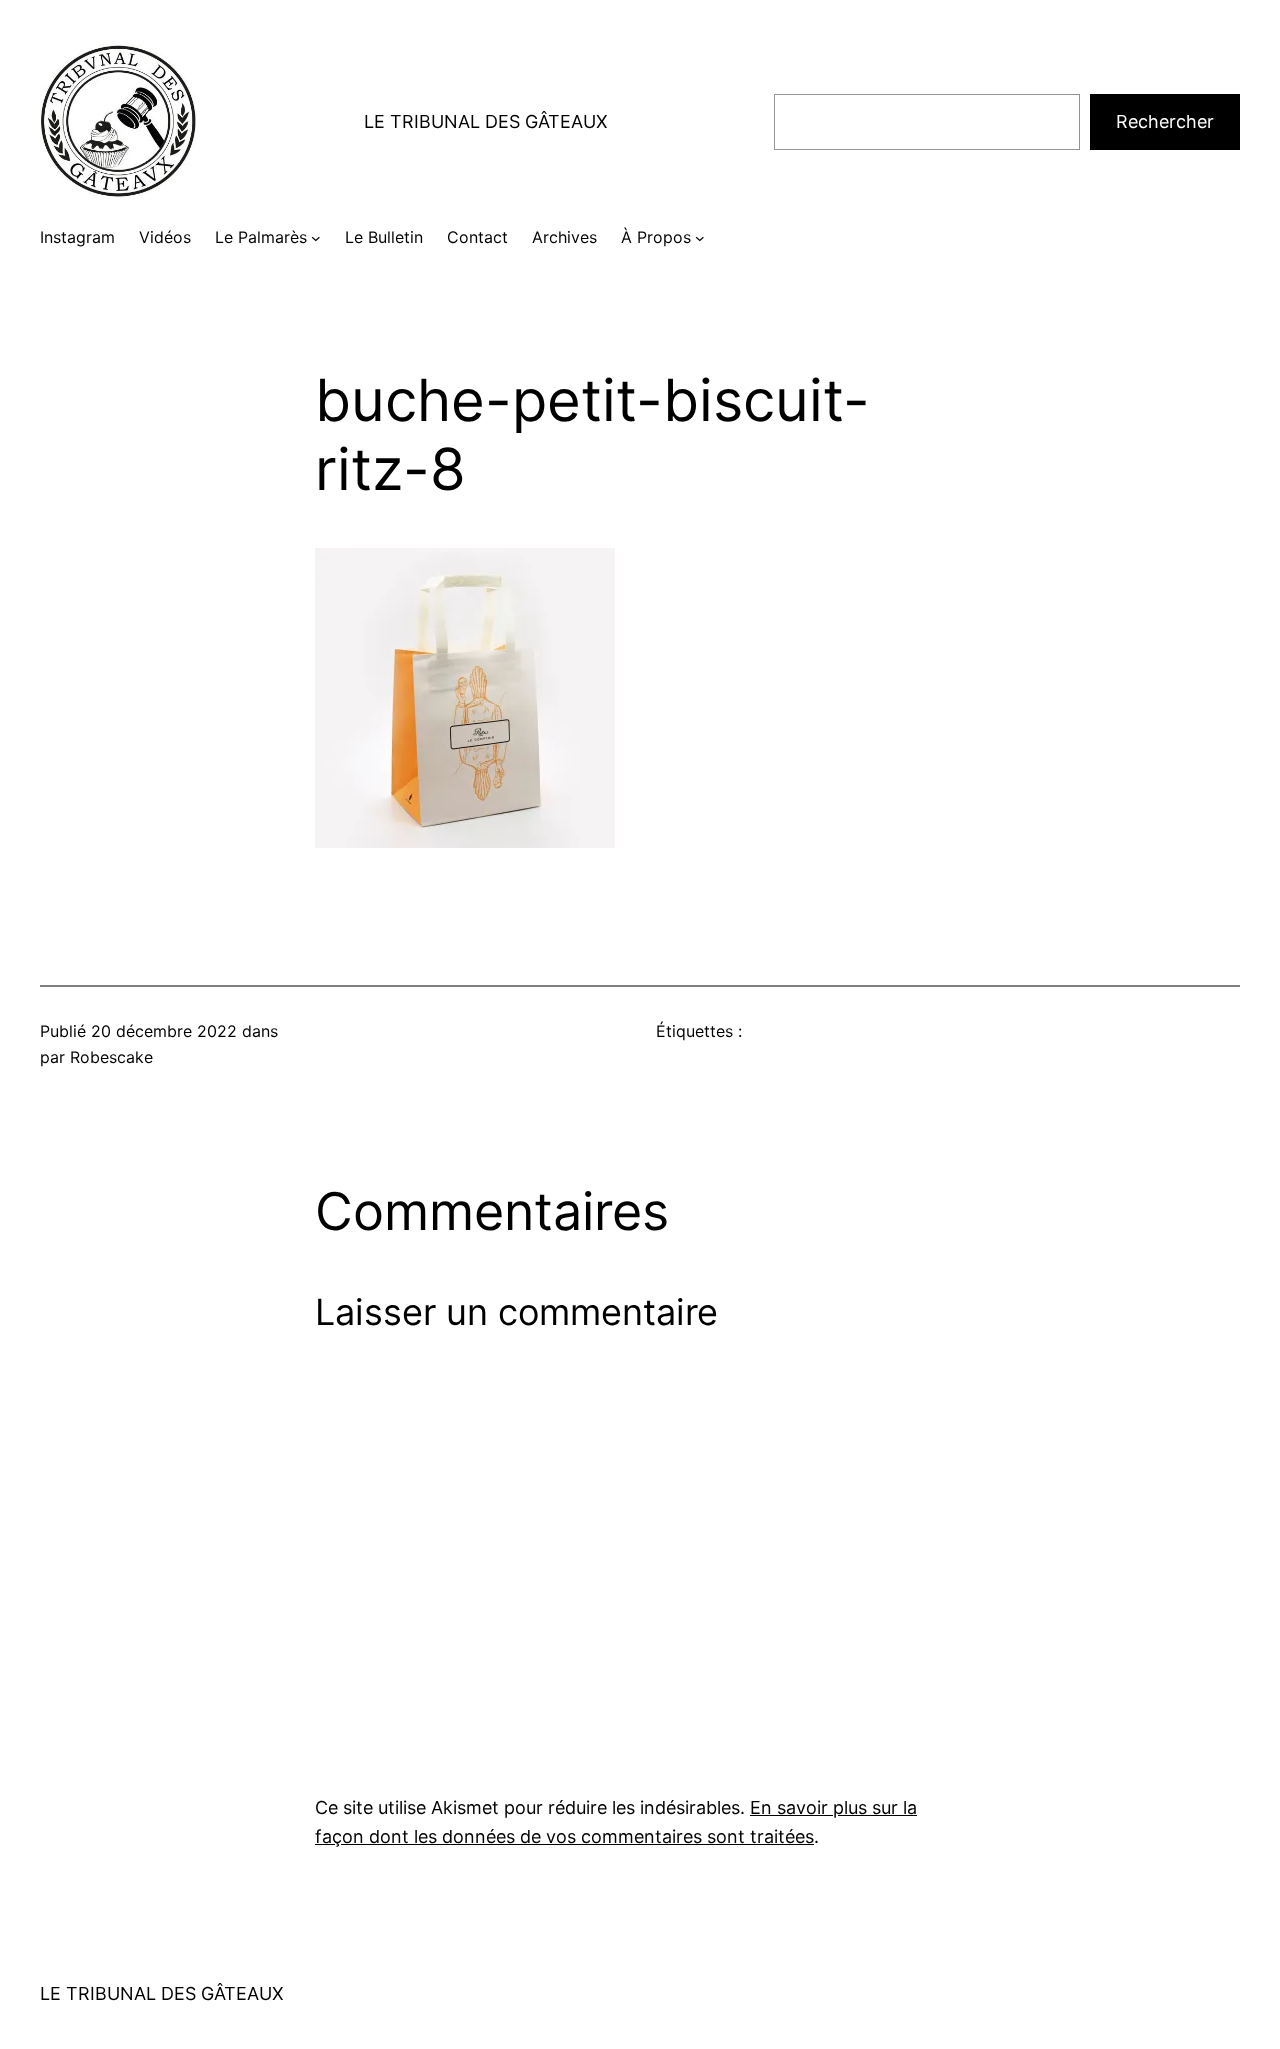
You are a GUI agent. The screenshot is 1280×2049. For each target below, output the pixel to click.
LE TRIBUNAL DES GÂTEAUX (486, 121)
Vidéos (165, 237)
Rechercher (1165, 121)
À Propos (656, 237)
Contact (477, 237)
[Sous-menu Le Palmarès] (316, 238)
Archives (564, 237)
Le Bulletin (384, 237)
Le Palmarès (261, 237)
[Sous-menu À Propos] (700, 238)
